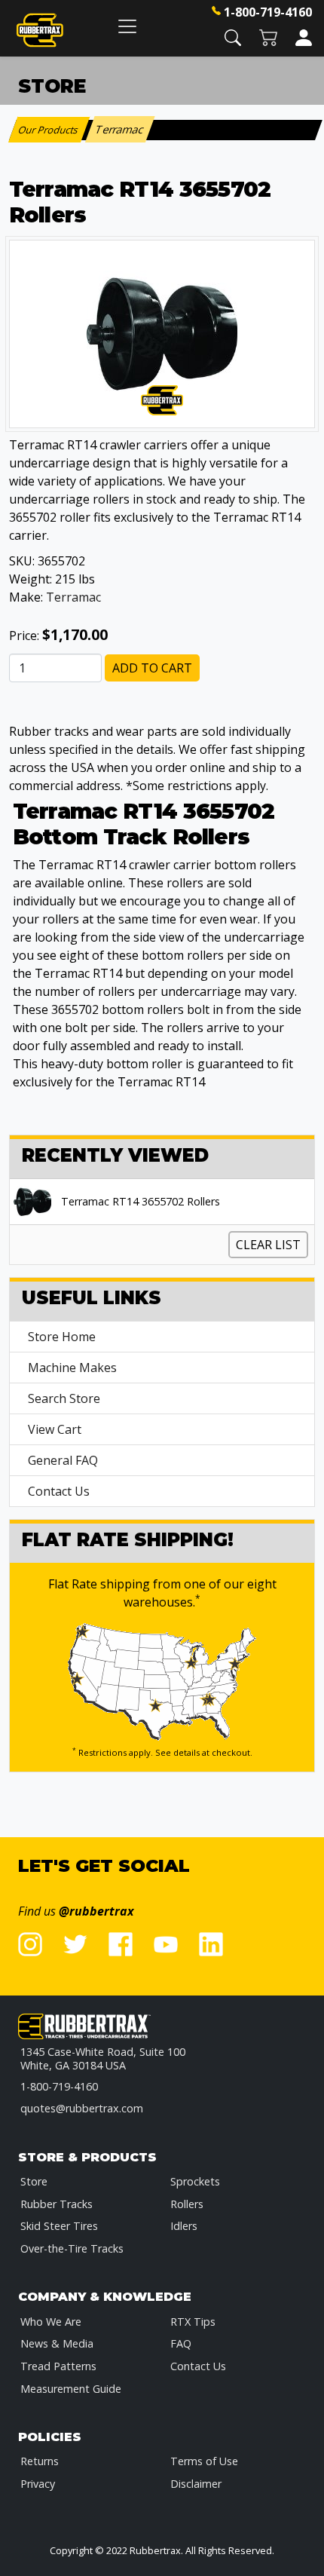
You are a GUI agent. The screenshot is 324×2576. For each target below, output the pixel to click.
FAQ (181, 2343)
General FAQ (63, 1460)
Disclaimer (196, 2484)
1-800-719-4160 (268, 12)
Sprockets (195, 2181)
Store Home (62, 1337)
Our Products (49, 130)
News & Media (57, 2343)
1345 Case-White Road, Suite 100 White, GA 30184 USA (103, 2058)
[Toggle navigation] (127, 26)
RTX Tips (193, 2322)
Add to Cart (152, 668)
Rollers (187, 2204)
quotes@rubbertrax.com (82, 2108)
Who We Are (51, 2322)
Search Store (64, 1398)
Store (34, 2181)
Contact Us (59, 1491)
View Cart (55, 1429)
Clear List (268, 1245)
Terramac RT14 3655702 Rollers (141, 1202)
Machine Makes (72, 1368)
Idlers (184, 2226)
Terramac (73, 597)
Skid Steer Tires (59, 2226)
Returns (40, 2461)
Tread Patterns (58, 2366)
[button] (233, 37)
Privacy (38, 2484)
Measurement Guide (71, 2389)
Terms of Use (204, 2461)
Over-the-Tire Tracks (72, 2248)
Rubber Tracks (57, 2204)
